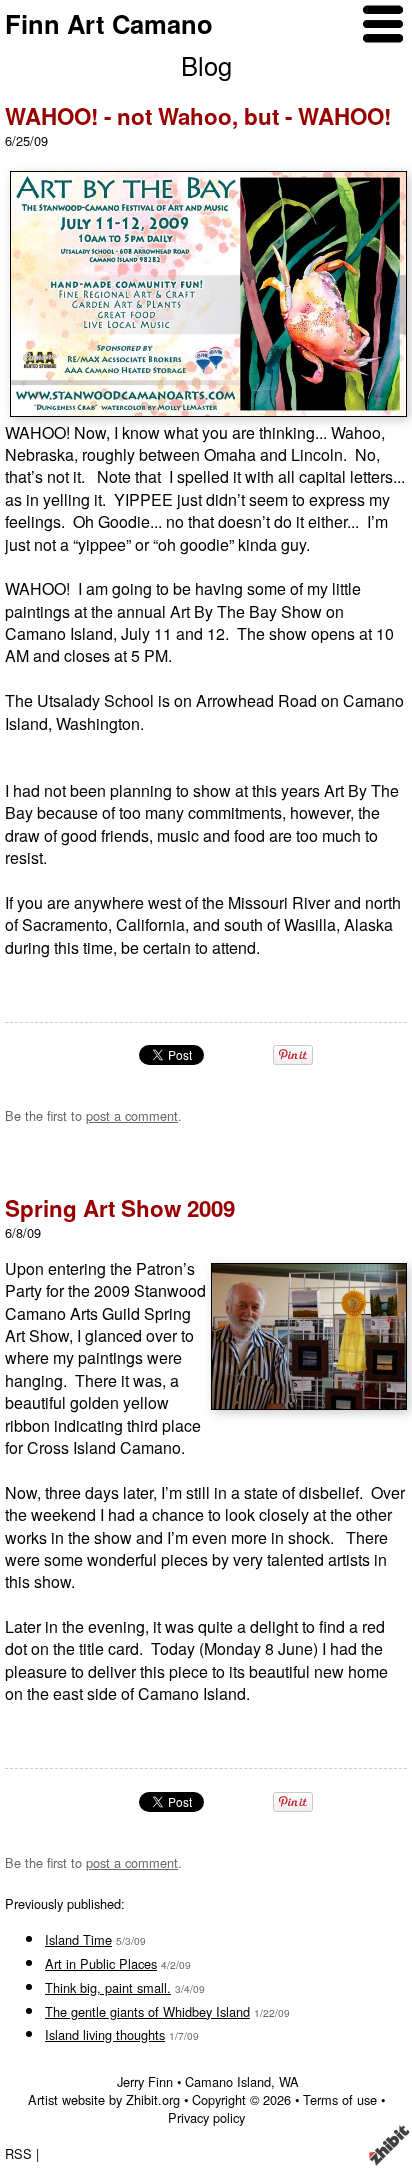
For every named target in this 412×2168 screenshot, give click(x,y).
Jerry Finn (145, 2081)
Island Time (78, 1939)
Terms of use (340, 2099)
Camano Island (228, 2081)
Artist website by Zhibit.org (104, 2099)
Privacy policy (206, 2117)
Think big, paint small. (108, 1987)
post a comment (132, 1115)
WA (289, 2081)
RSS (18, 2153)
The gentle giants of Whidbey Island (147, 2011)
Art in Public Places (101, 1963)
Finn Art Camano (109, 23)
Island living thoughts (105, 2034)
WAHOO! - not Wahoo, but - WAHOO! (198, 116)
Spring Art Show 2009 (120, 1208)
